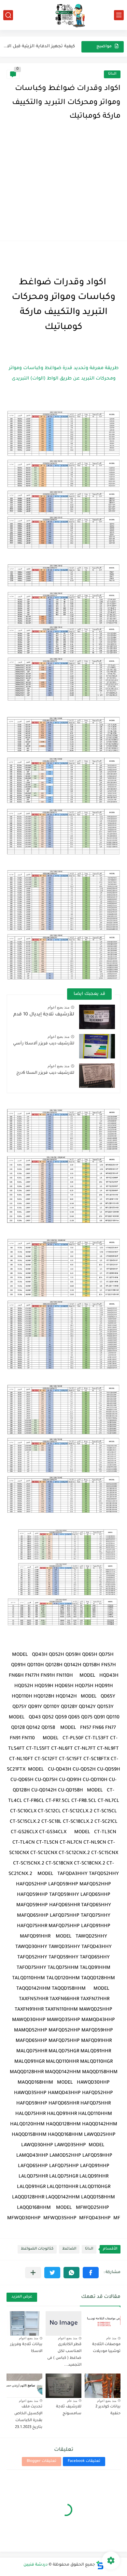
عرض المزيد (22, 2297)
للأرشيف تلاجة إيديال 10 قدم (44, 1015)
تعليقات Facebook (84, 2461)
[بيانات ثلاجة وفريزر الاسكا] (24, 2323)
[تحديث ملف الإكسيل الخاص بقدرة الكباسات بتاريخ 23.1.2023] (24, 2386)
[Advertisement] (63, 187)
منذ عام (111, 2338)
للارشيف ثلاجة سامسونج (69, 2410)
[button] (91, 2273)
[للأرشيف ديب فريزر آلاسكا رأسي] (97, 1046)
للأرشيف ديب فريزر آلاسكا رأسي (44, 1044)
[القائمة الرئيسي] (119, 15)
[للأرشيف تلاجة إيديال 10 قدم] (97, 1017)
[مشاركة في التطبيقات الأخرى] (33, 2273)
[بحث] (8, 15)
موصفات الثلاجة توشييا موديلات (106, 2348)
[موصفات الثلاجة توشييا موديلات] (103, 2323)
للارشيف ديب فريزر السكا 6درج (45, 1073)
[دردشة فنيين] (63, 15)
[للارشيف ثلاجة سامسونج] (63, 2386)
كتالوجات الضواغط (37, 2249)
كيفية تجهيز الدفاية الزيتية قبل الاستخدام (37, 46)
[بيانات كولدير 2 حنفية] (103, 2386)
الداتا (112, 74)
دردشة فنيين (35, 2565)
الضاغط (69, 2249)
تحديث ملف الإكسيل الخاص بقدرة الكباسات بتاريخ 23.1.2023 (28, 2417)
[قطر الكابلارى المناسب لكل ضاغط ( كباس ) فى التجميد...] (63, 2323)
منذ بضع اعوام (58, 1007)
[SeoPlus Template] (100, 2565)
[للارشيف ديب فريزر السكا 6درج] (97, 1076)
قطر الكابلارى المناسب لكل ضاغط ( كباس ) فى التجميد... (64, 2355)
